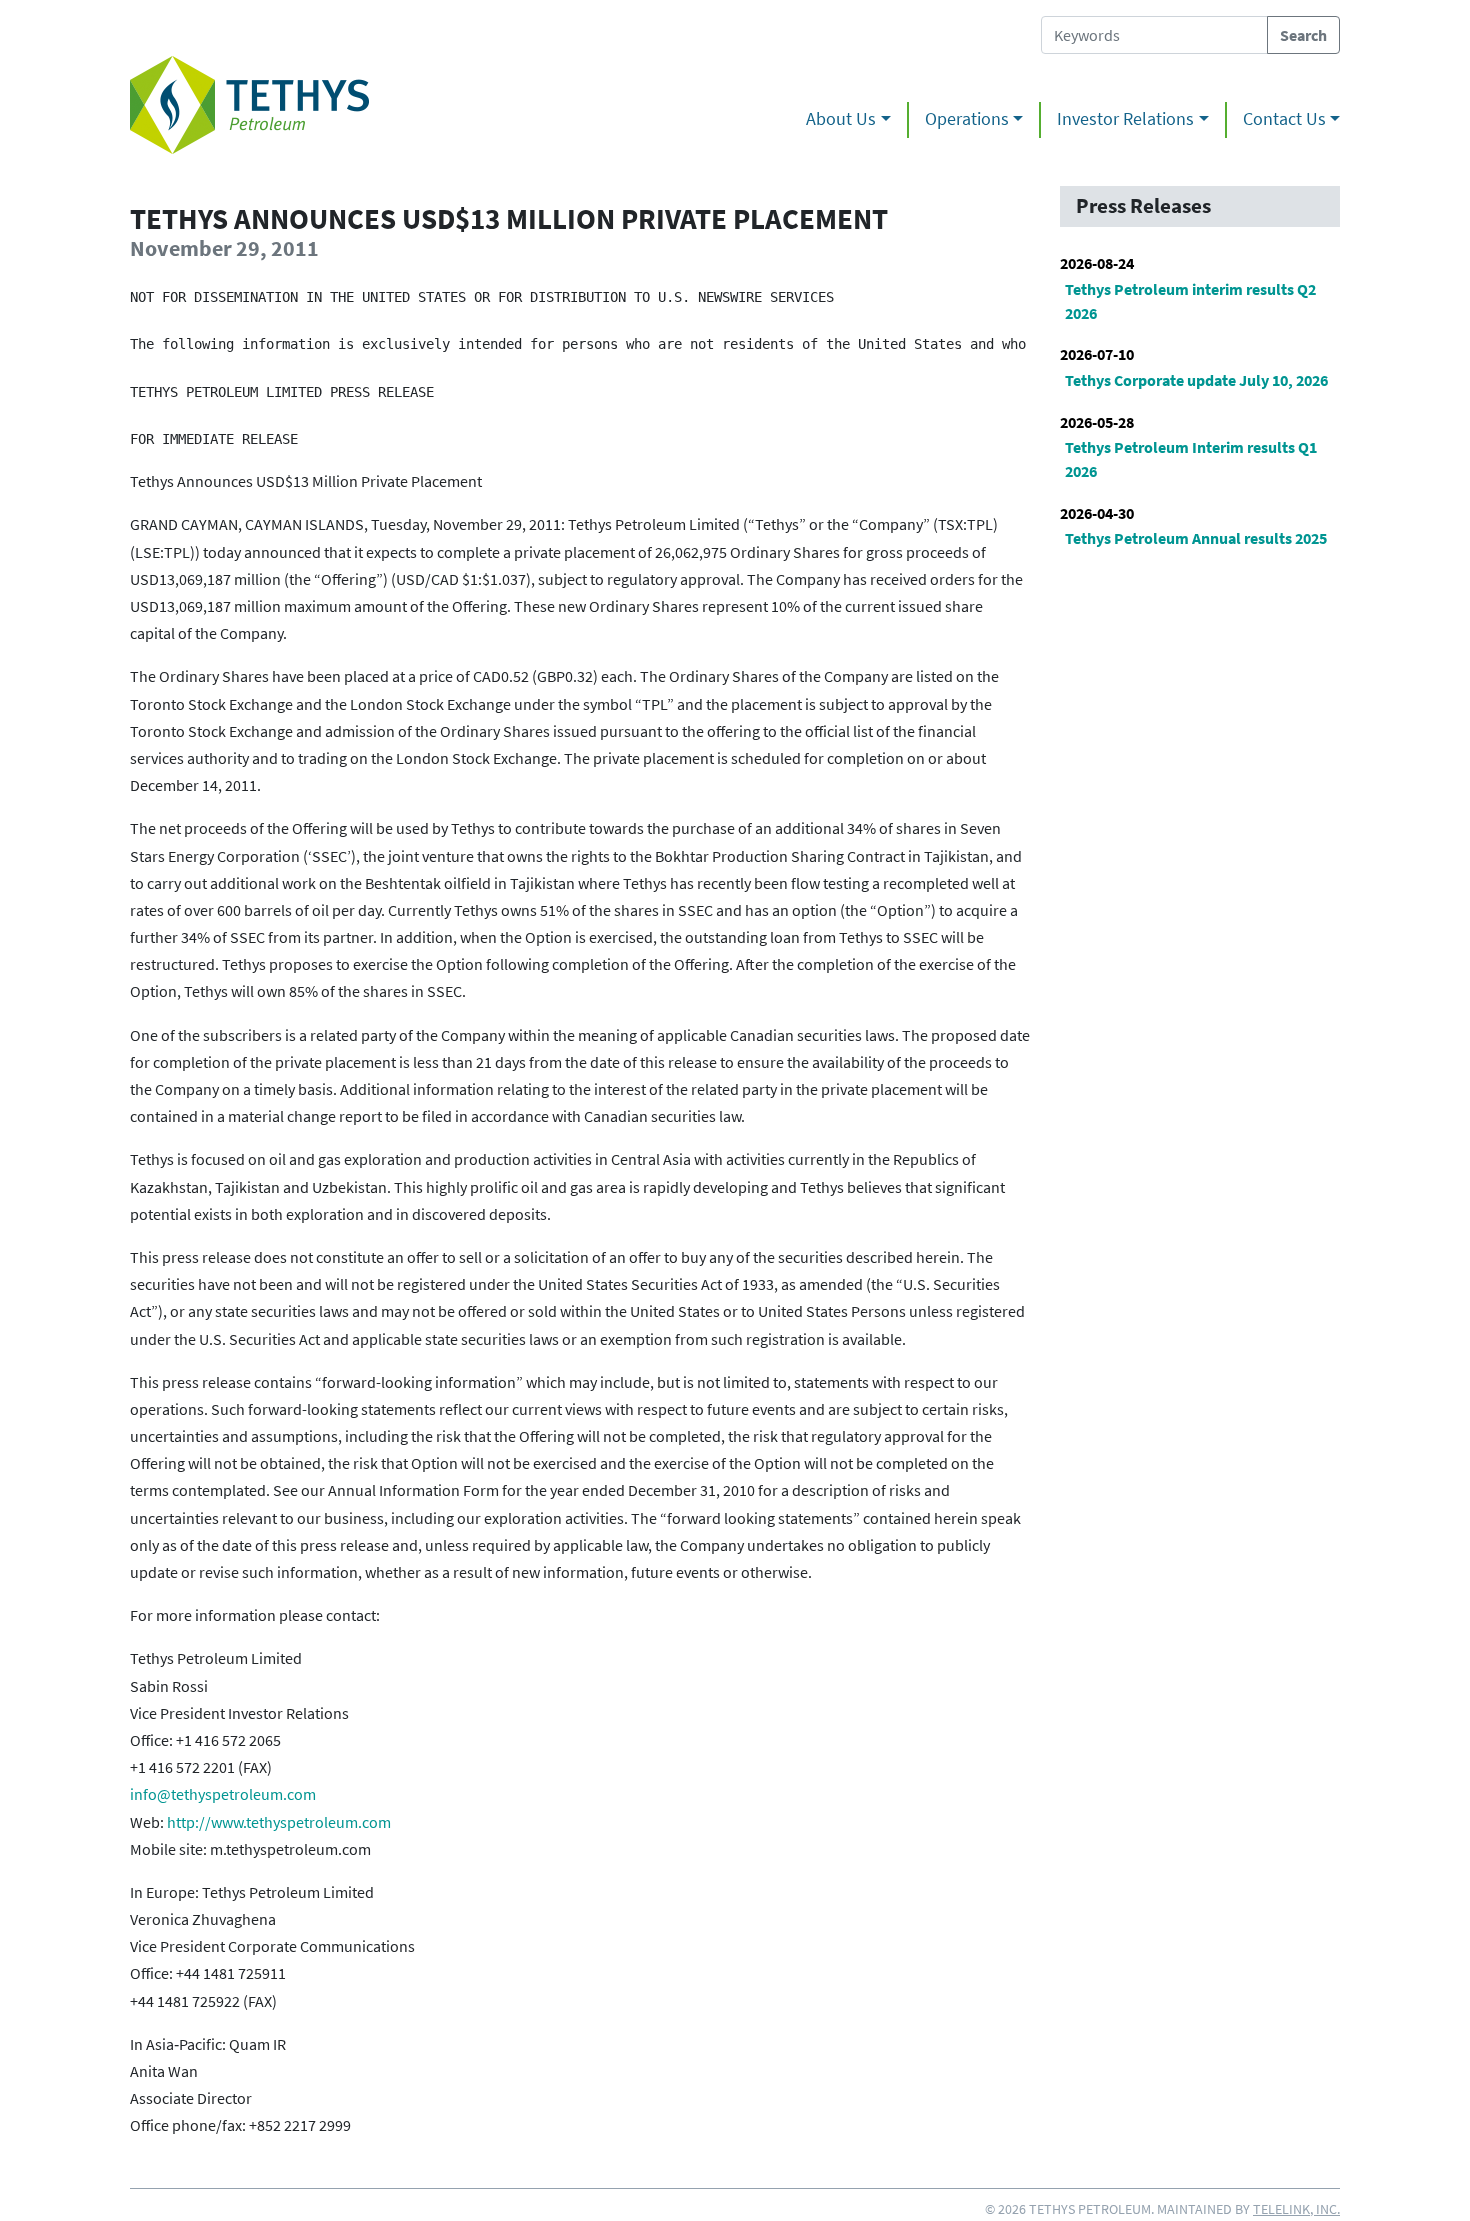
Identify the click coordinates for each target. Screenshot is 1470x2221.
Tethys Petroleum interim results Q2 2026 (1190, 301)
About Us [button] (841, 119)
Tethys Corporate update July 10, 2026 (1196, 380)
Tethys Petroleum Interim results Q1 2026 (1191, 459)
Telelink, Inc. (1296, 2209)
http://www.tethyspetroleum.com (279, 1822)
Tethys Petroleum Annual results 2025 (1196, 538)
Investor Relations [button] (1125, 119)
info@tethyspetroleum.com (223, 1794)
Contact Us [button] (1284, 119)
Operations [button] (967, 119)
